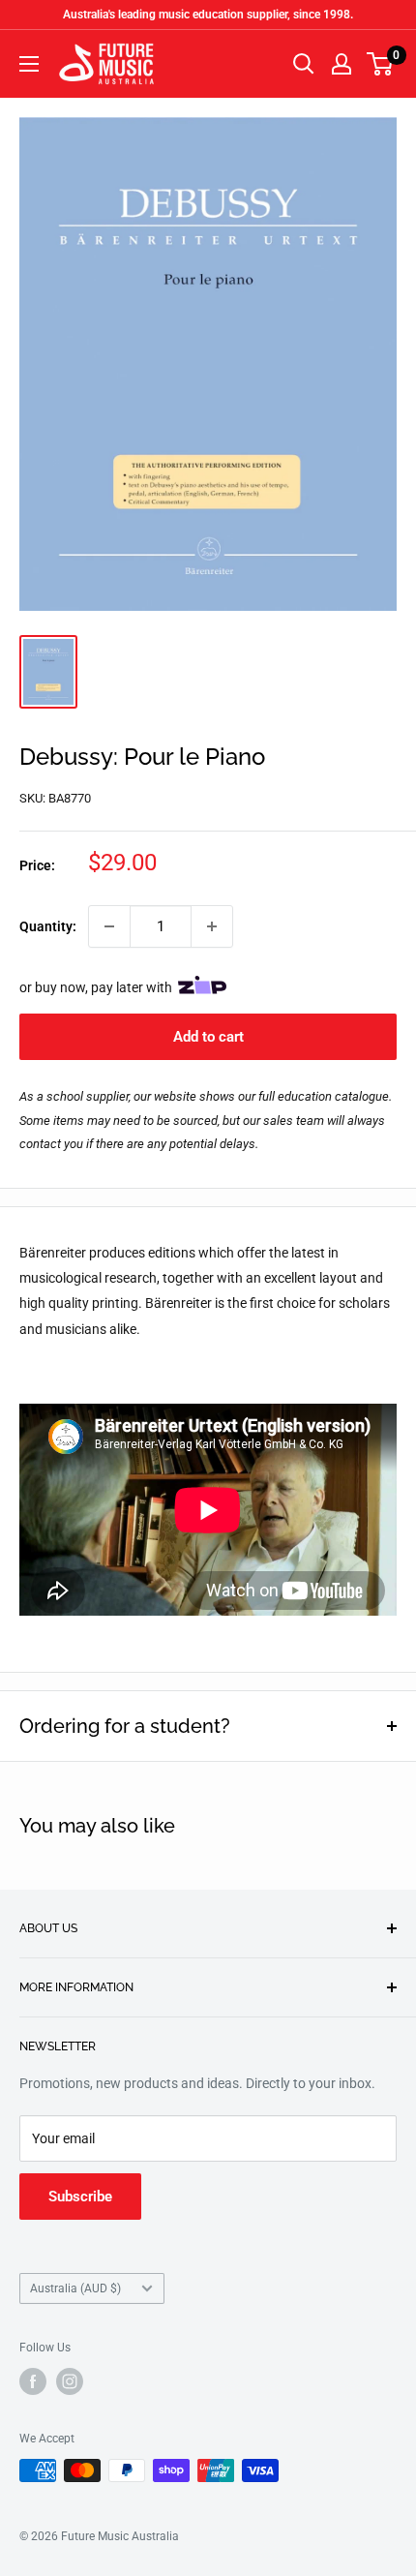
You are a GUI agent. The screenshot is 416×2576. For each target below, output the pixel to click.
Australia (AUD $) (75, 2288)
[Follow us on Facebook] (33, 2381)
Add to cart (208, 1037)
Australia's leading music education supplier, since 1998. (208, 15)
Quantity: (48, 926)
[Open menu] (29, 64)
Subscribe (80, 2197)
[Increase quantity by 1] (212, 926)
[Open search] (304, 64)
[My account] (342, 64)
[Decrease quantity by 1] (109, 926)
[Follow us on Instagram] (70, 2381)
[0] (381, 64)
